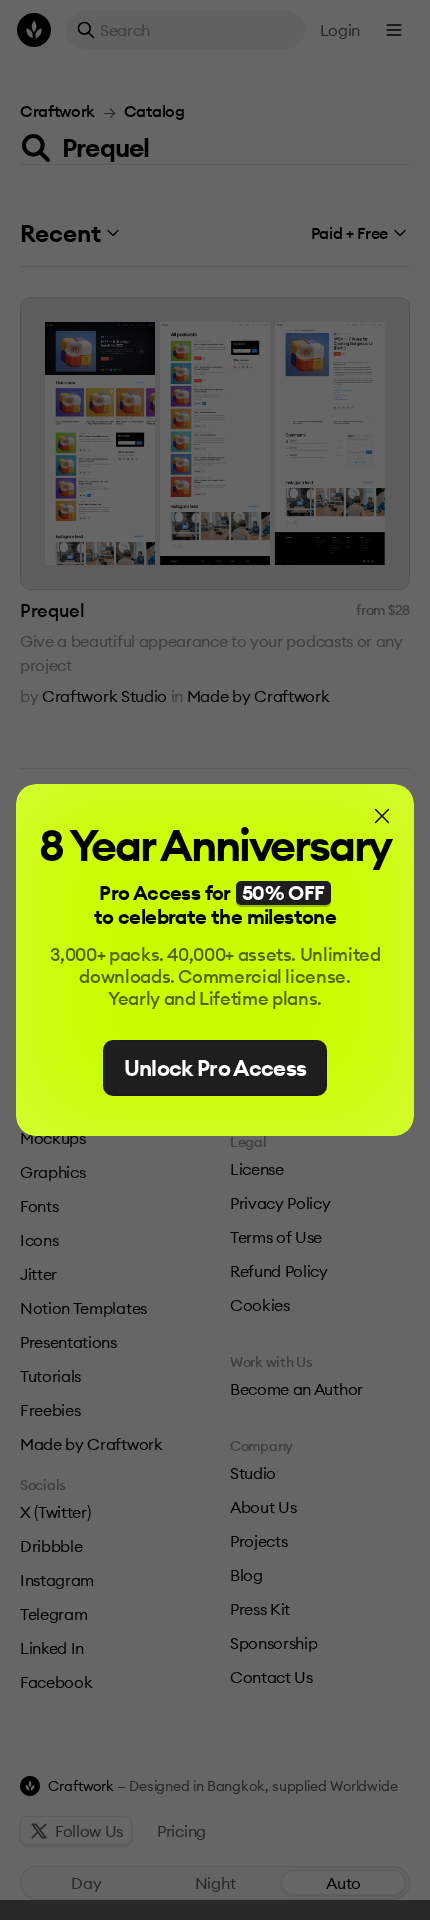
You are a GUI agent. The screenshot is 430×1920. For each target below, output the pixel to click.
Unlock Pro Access (215, 1068)
